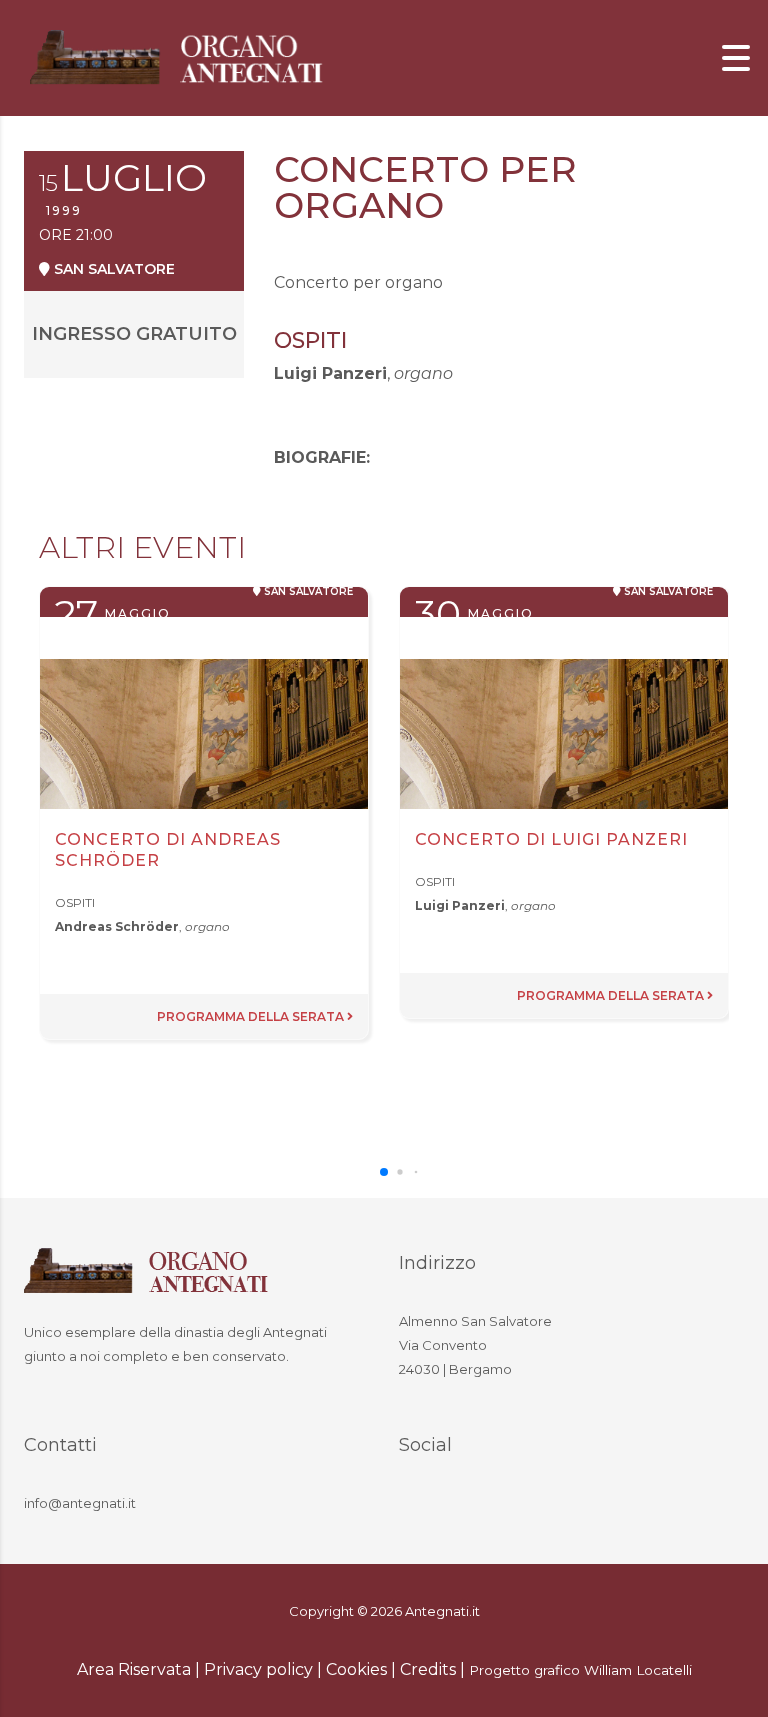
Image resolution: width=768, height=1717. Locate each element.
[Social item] (419, 1506)
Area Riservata (134, 1669)
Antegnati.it (442, 1611)
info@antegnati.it (80, 1503)
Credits (428, 1669)
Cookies (356, 1669)
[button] (384, 1172)
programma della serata (252, 1016)
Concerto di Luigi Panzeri (551, 839)
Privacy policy (258, 1669)
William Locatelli (638, 1670)
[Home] (180, 56)
